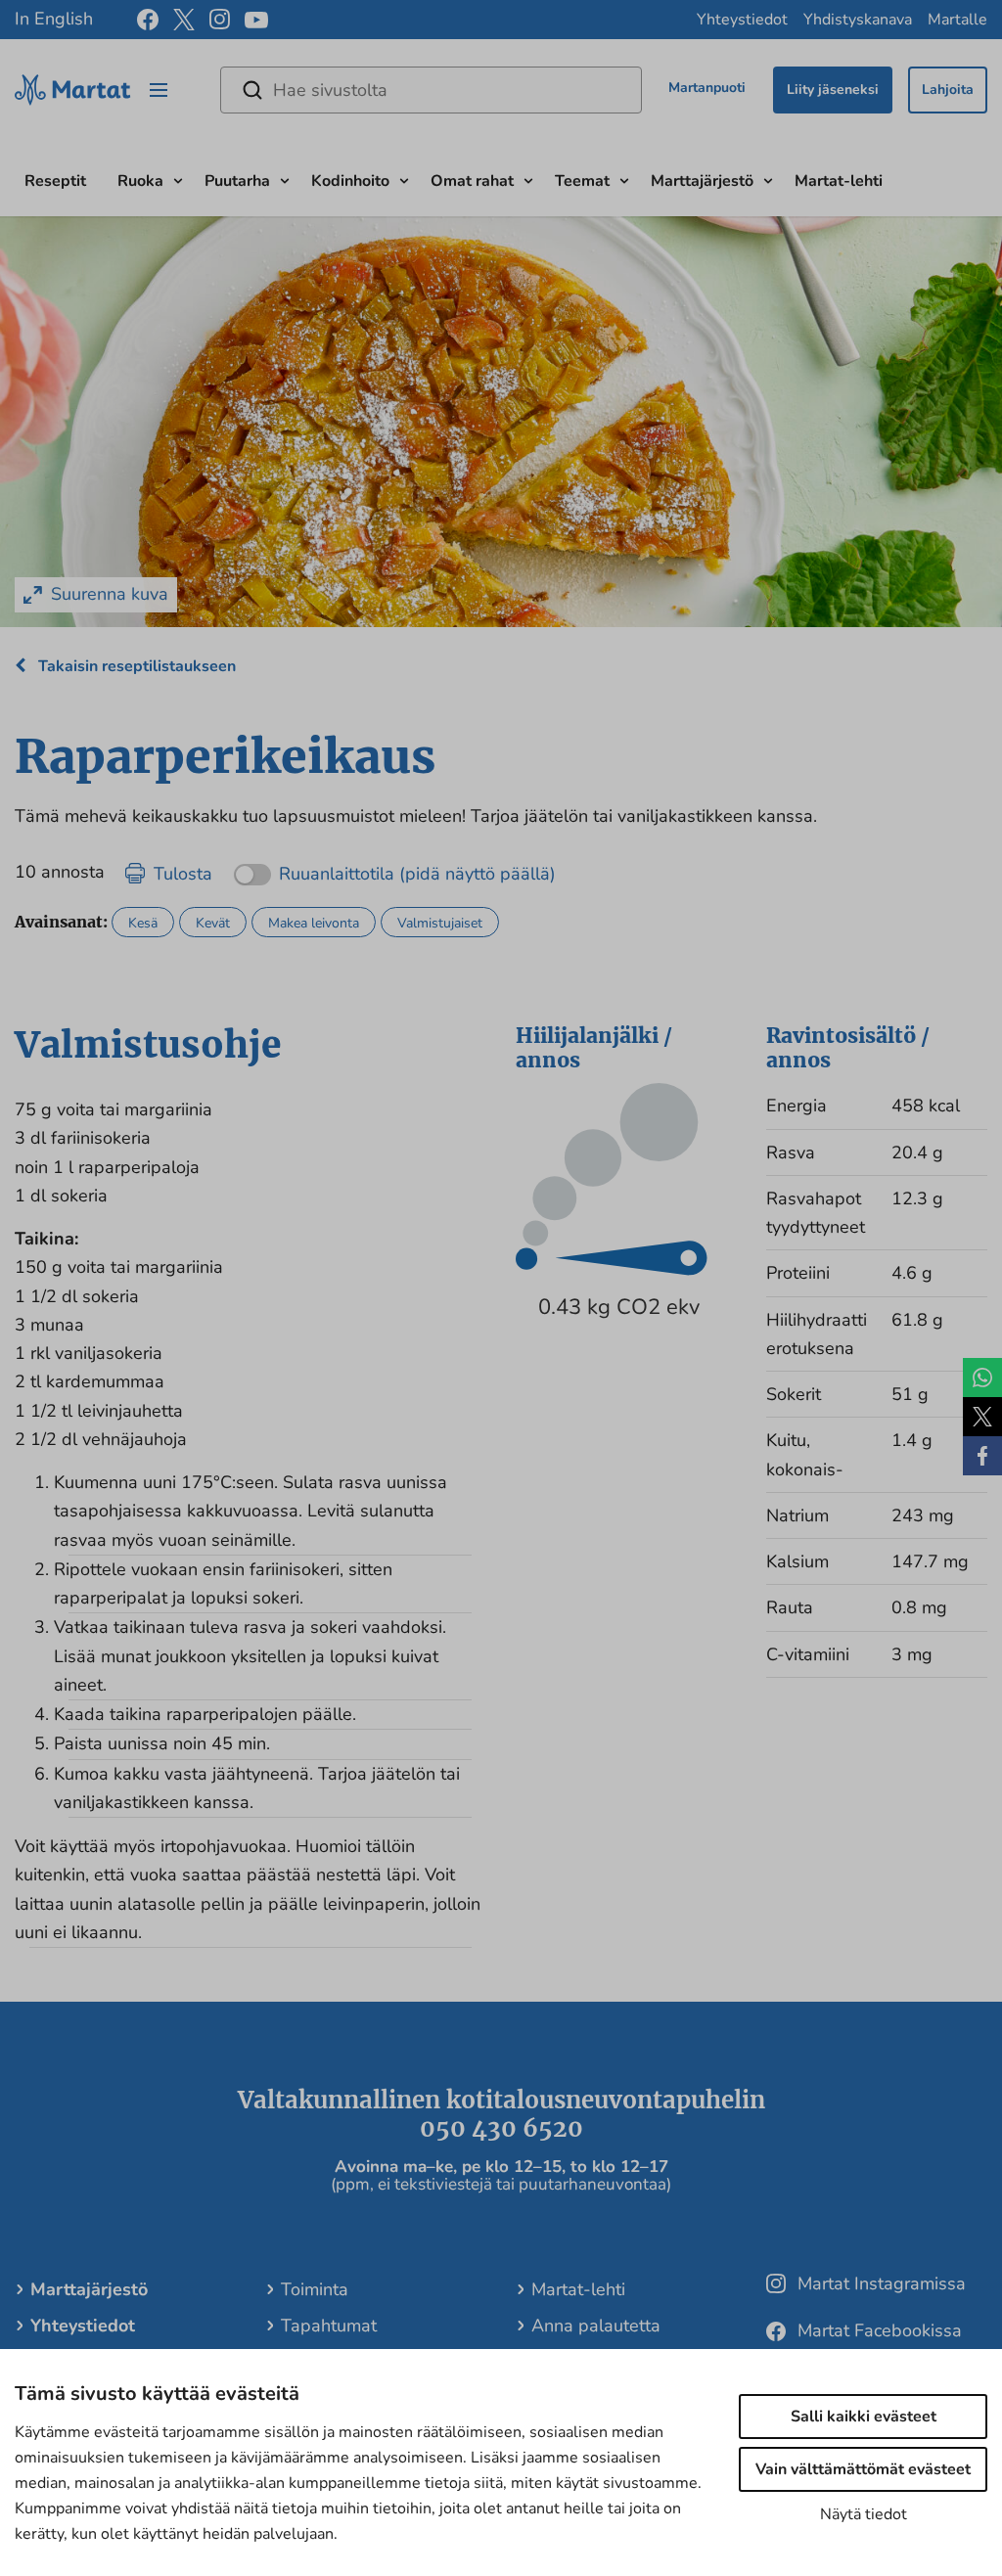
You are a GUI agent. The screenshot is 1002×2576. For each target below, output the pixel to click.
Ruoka (140, 181)
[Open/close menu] (159, 90)
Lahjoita (948, 90)
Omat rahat (472, 181)
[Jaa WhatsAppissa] (982, 1378)
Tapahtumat (329, 2326)
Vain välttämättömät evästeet (863, 2469)
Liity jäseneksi (833, 90)
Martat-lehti (839, 181)
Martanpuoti (707, 88)
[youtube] (256, 20)
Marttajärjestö (702, 181)
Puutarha (237, 181)
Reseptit (55, 181)
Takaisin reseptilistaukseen (135, 666)
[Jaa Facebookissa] (982, 1456)
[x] (184, 20)
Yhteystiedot (742, 20)
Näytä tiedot (864, 2514)
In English (54, 19)
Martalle (957, 20)
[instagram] (220, 20)
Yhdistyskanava (858, 20)
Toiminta (315, 2289)
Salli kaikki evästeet (864, 2417)
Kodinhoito (350, 181)
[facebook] (148, 20)
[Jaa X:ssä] (982, 1417)
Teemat (582, 181)
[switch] (395, 867)
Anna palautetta (596, 2326)
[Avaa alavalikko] (178, 179)
